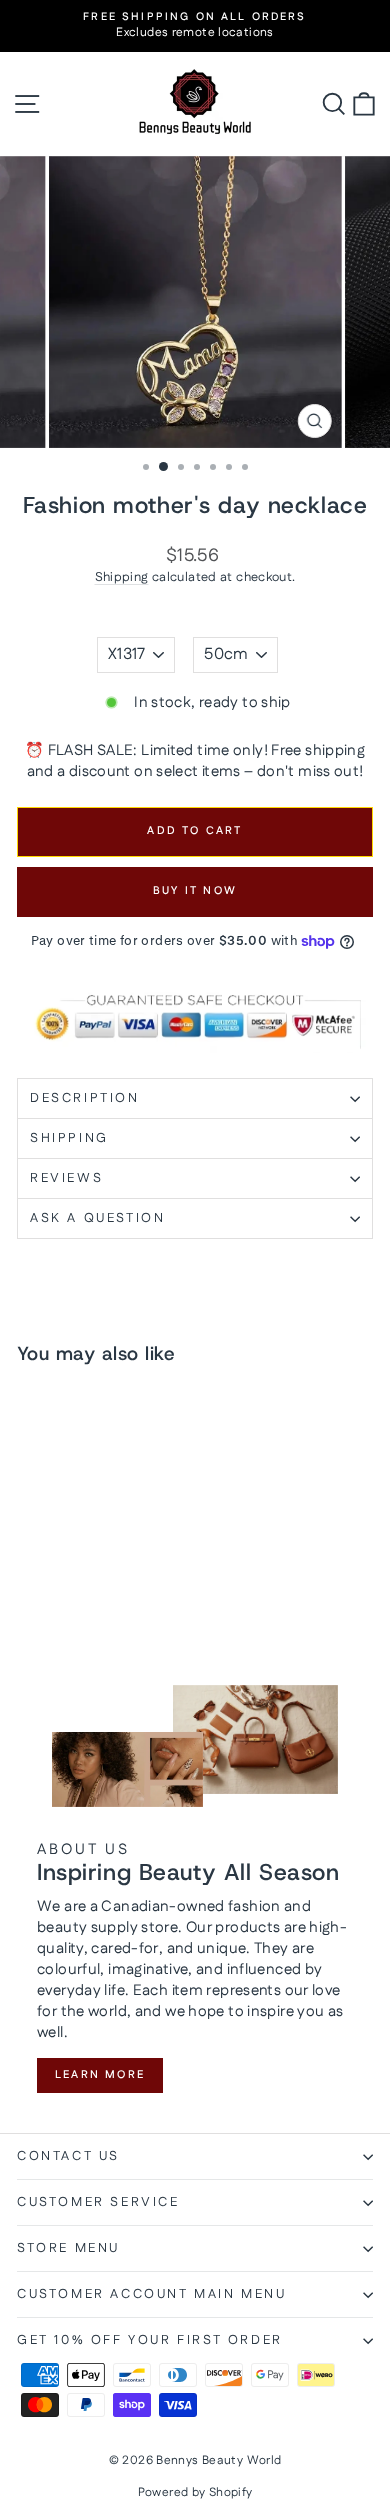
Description (85, 1098)
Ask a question (97, 1218)
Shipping (122, 577)
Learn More (100, 2075)
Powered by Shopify (195, 2492)
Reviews (66, 1178)
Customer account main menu (152, 2294)
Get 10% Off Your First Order (150, 2340)
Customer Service (98, 2202)
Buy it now (195, 891)
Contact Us (68, 2156)
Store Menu (68, 2248)
